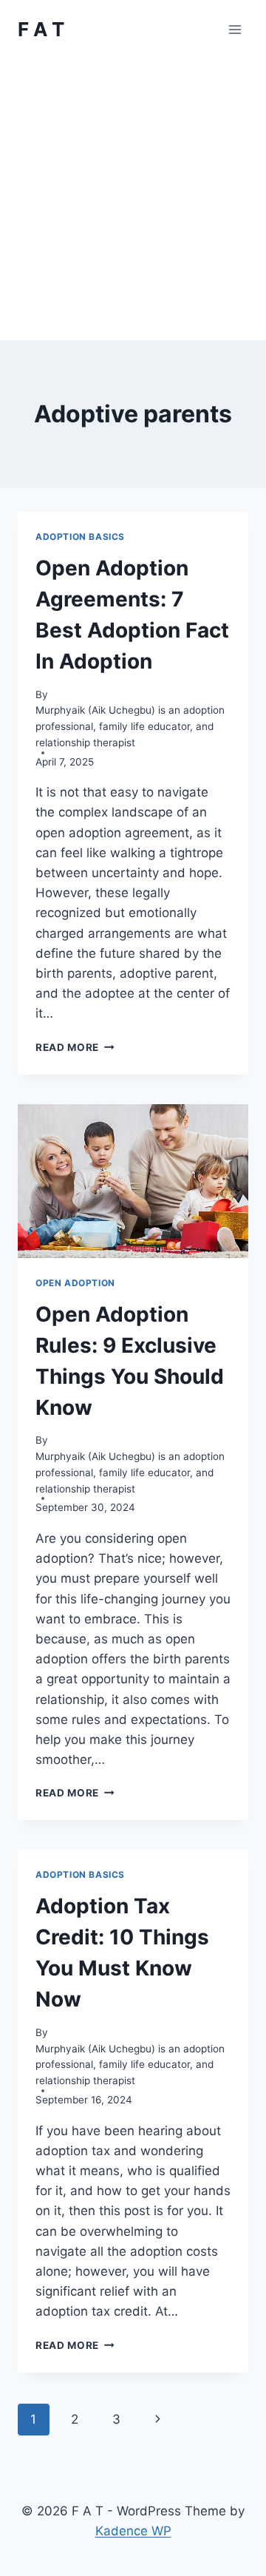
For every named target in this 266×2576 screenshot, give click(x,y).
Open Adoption (75, 1283)
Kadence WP (133, 2531)
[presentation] (133, 1181)
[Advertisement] (133, 200)
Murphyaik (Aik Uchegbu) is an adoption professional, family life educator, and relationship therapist (130, 726)
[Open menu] (235, 29)
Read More (75, 1047)
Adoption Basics (80, 537)
